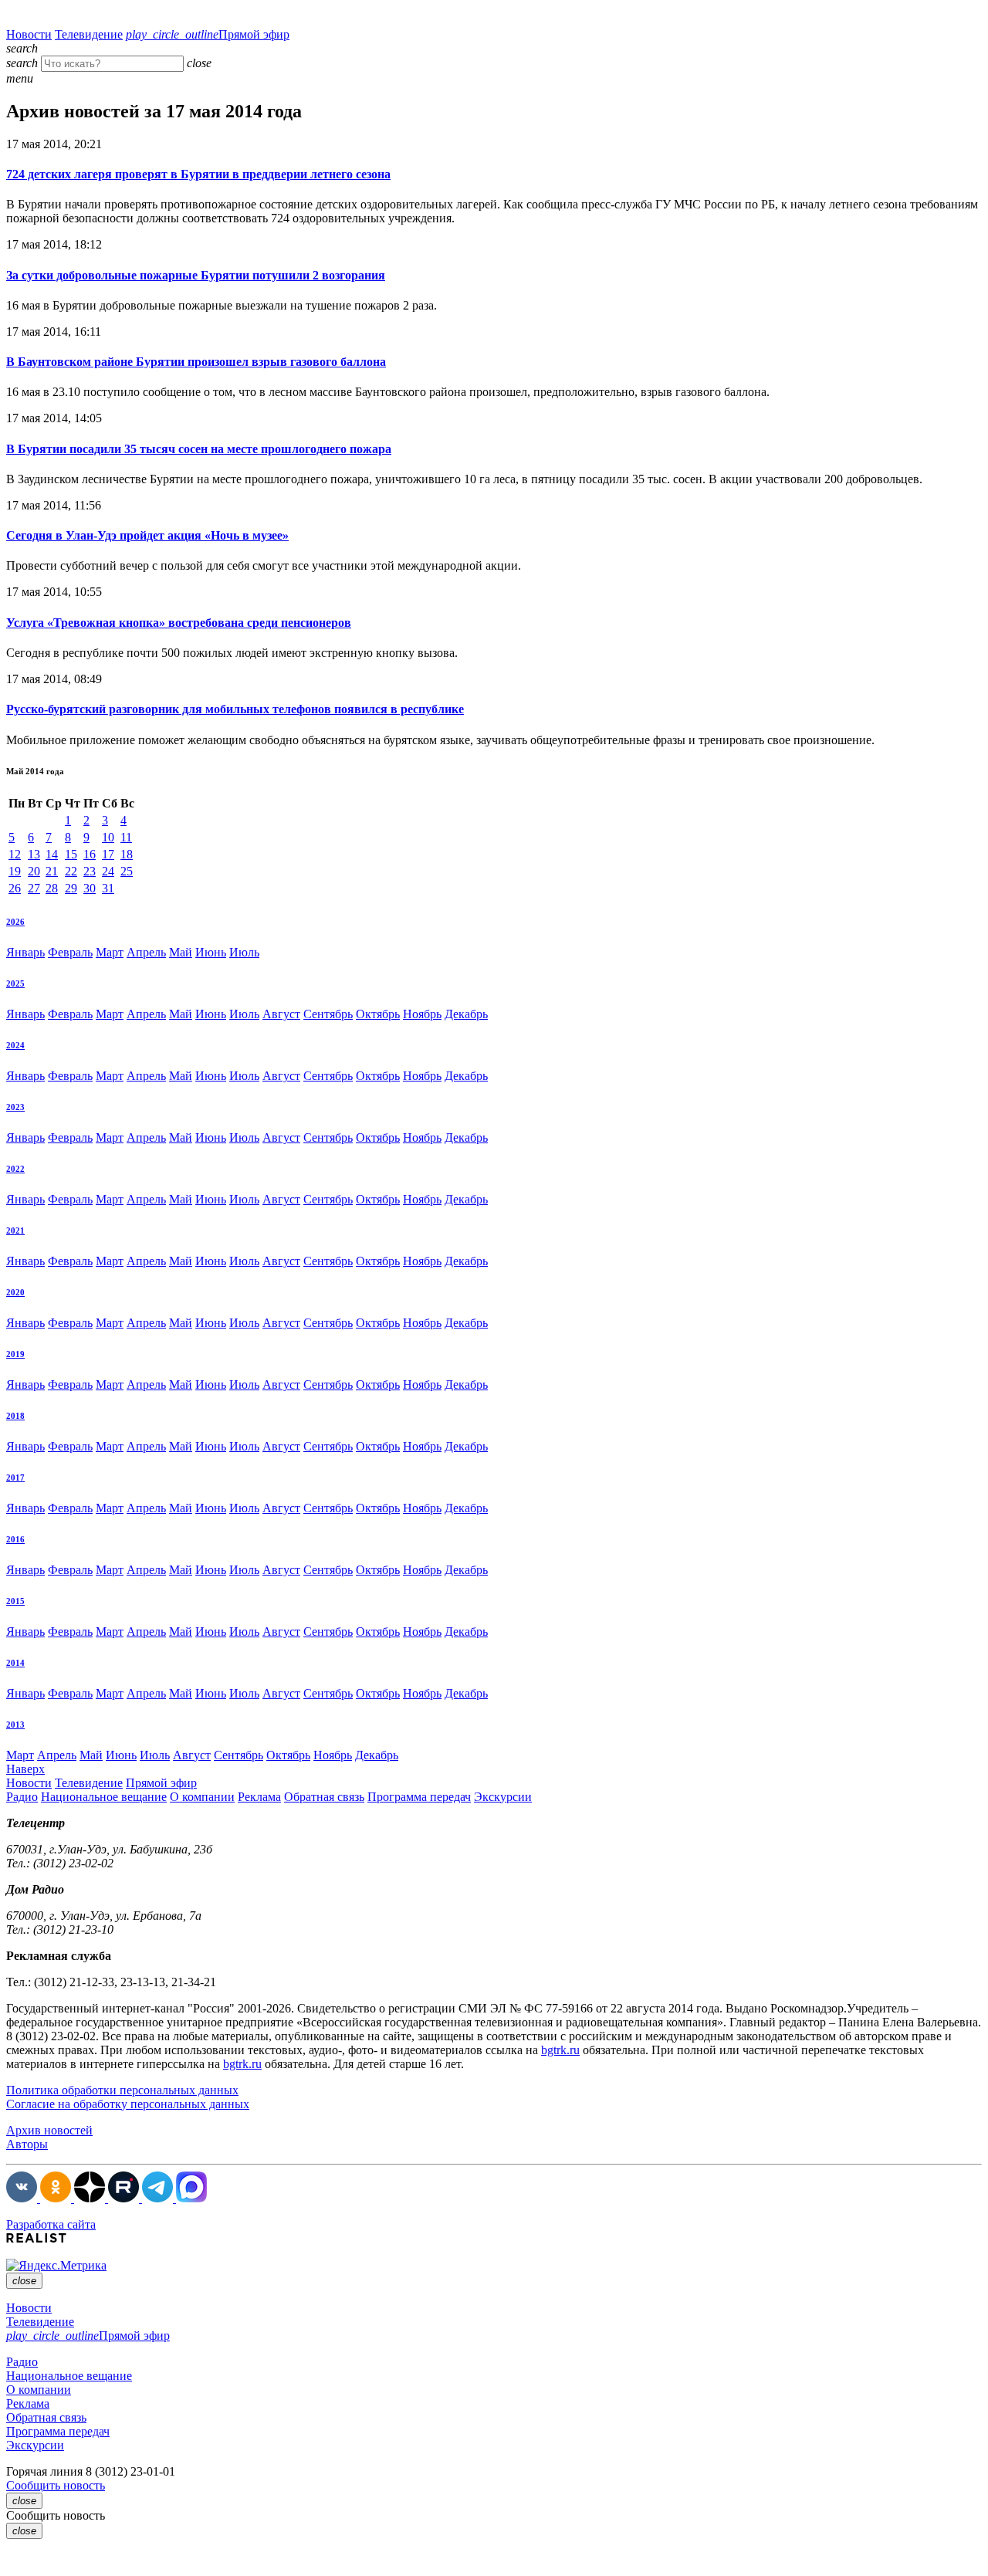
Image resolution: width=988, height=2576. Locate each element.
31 (108, 888)
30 (90, 888)
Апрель (146, 952)
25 (127, 871)
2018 (15, 1416)
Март (110, 952)
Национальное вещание (104, 1797)
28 (52, 888)
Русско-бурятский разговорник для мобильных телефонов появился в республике (235, 709)
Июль (244, 952)
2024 (15, 1045)
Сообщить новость (56, 2485)
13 (34, 854)
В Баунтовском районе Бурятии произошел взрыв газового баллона (196, 362)
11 (126, 837)
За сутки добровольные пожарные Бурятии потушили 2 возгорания (196, 275)
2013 (15, 1725)
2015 (15, 1601)
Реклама (259, 1797)
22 (71, 871)
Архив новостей (49, 2130)
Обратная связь (324, 1797)
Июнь (211, 952)
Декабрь (466, 1014)
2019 (15, 1354)
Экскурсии (503, 1797)
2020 (15, 1292)
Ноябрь (422, 1014)
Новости (29, 34)
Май (181, 952)
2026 (15, 922)
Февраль (70, 952)
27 (34, 888)
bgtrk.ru (560, 2050)
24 (108, 871)
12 (15, 854)
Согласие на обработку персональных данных (128, 2104)
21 (52, 871)
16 (90, 854)
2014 (15, 1663)
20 (34, 871)
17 (108, 854)
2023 (15, 1107)
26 (15, 888)
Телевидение (89, 34)
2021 (15, 1230)
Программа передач (419, 1797)
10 (108, 837)
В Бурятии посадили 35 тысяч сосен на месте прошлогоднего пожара (199, 449)
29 (71, 888)
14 (52, 854)
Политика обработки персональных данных (122, 2090)
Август (281, 1014)
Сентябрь (328, 1014)
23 (90, 871)
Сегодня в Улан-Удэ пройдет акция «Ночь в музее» (147, 535)
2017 (15, 1478)
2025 (15, 983)
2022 (15, 1169)
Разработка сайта (51, 2224)
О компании (202, 1797)
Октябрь (378, 1014)
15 (71, 854)
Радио (22, 1797)
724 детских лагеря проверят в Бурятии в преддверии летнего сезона (198, 174)
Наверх (25, 1769)
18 (127, 854)
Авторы (27, 2144)
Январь (25, 952)
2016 (15, 1539)
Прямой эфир (208, 34)
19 (15, 871)
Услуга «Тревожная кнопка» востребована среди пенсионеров (179, 623)
